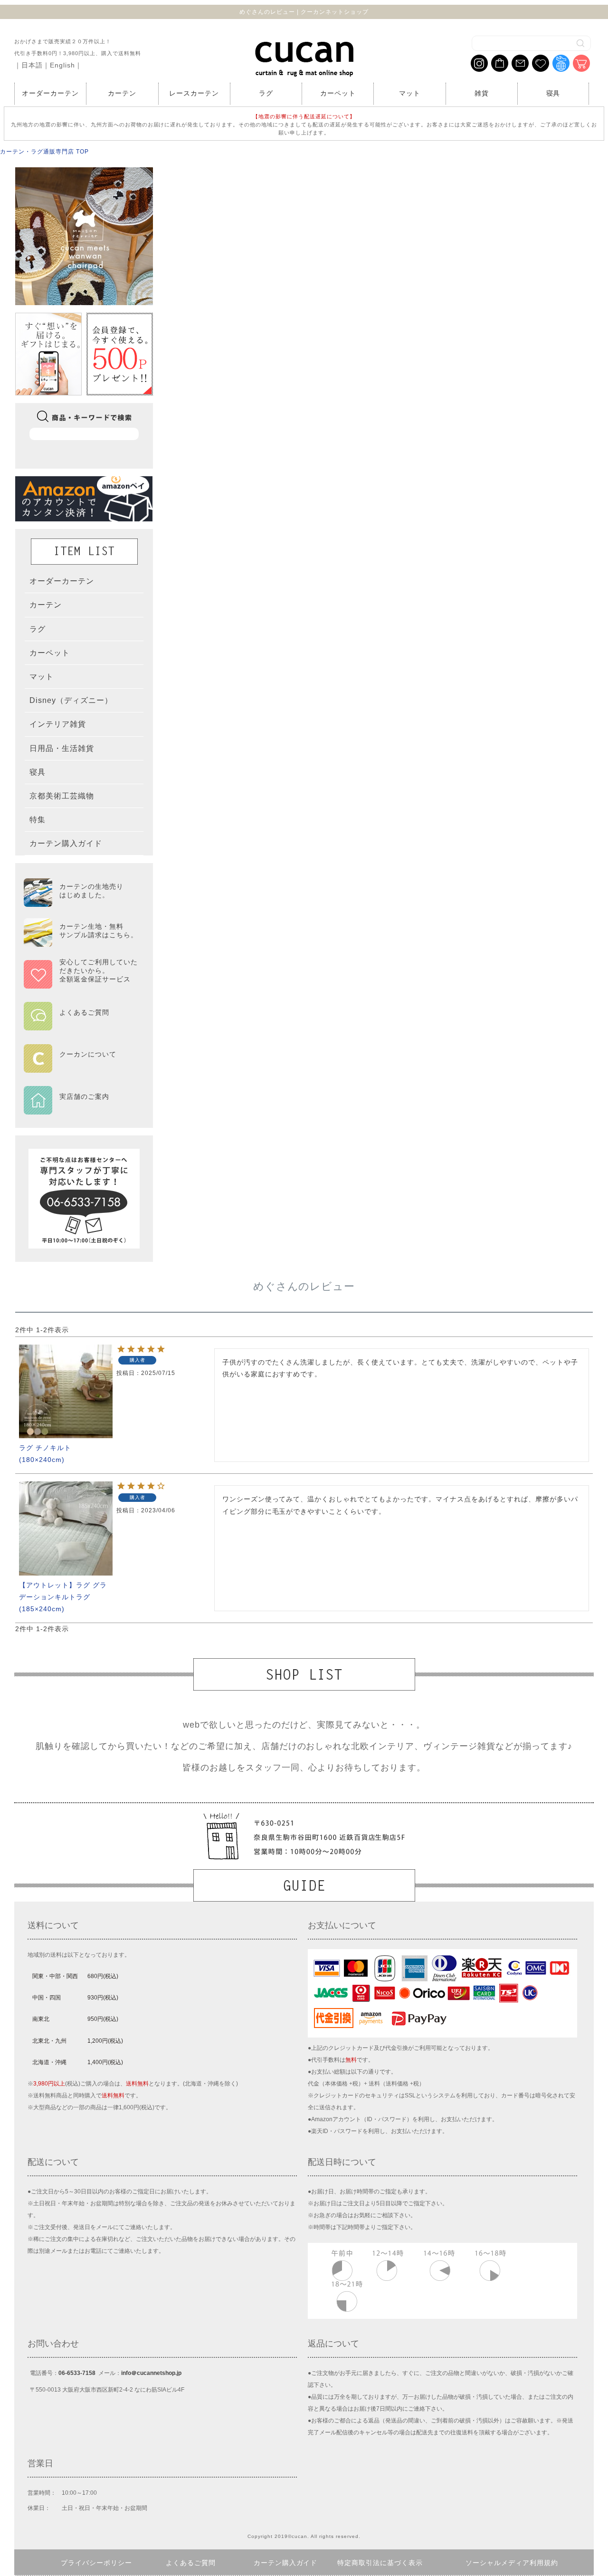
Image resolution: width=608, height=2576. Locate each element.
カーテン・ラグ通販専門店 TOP (44, 152)
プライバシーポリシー (96, 2563)
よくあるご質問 (191, 2563)
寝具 (553, 93)
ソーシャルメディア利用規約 (512, 2563)
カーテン (122, 93)
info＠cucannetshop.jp (151, 2373)
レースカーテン (194, 93)
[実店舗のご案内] (81, 1108)
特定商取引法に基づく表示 (380, 2563)
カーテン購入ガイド (286, 2563)
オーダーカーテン (50, 93)
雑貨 (482, 93)
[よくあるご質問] (81, 1024)
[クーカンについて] (81, 1066)
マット (410, 93)
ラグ (266, 93)
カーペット (338, 93)
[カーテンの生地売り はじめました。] (81, 903)
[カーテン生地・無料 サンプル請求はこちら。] (81, 942)
